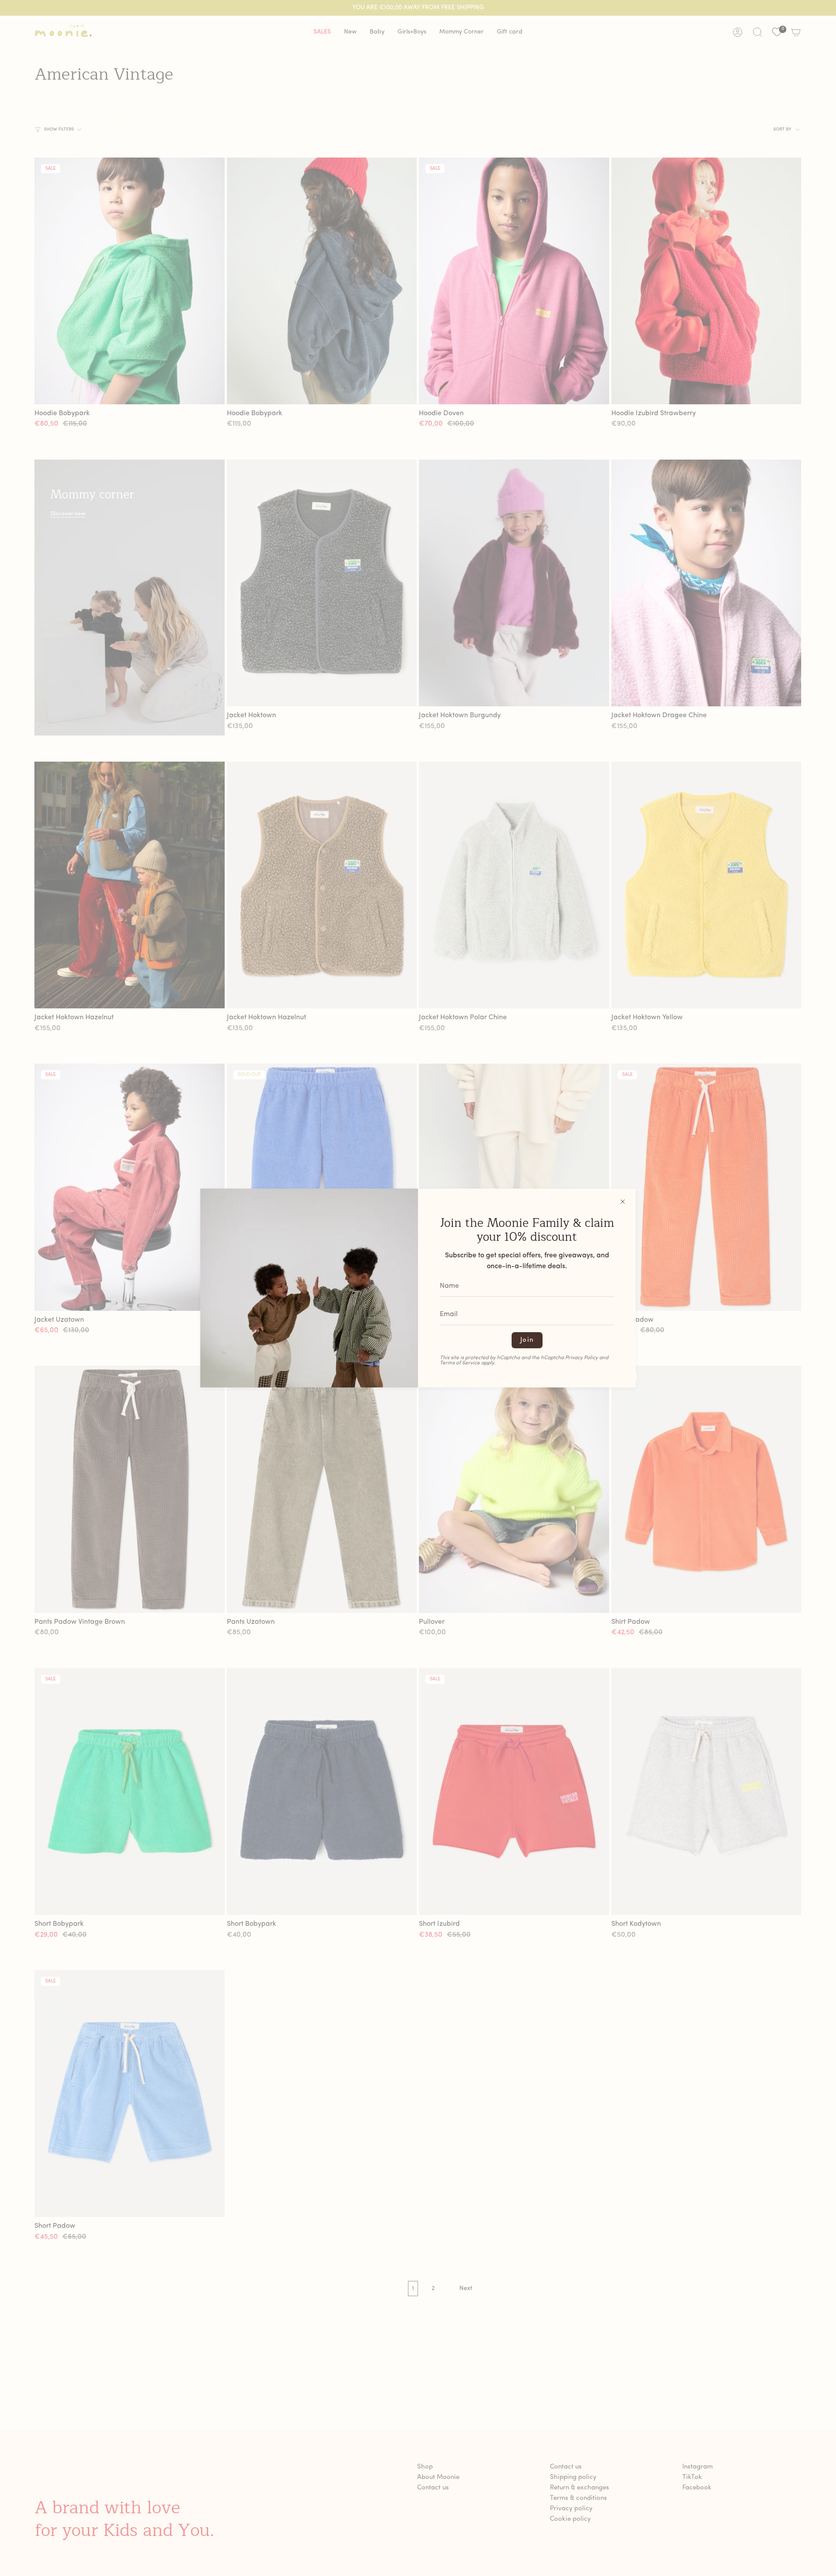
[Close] (623, 1202)
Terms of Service (460, 1363)
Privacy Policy (581, 1358)
